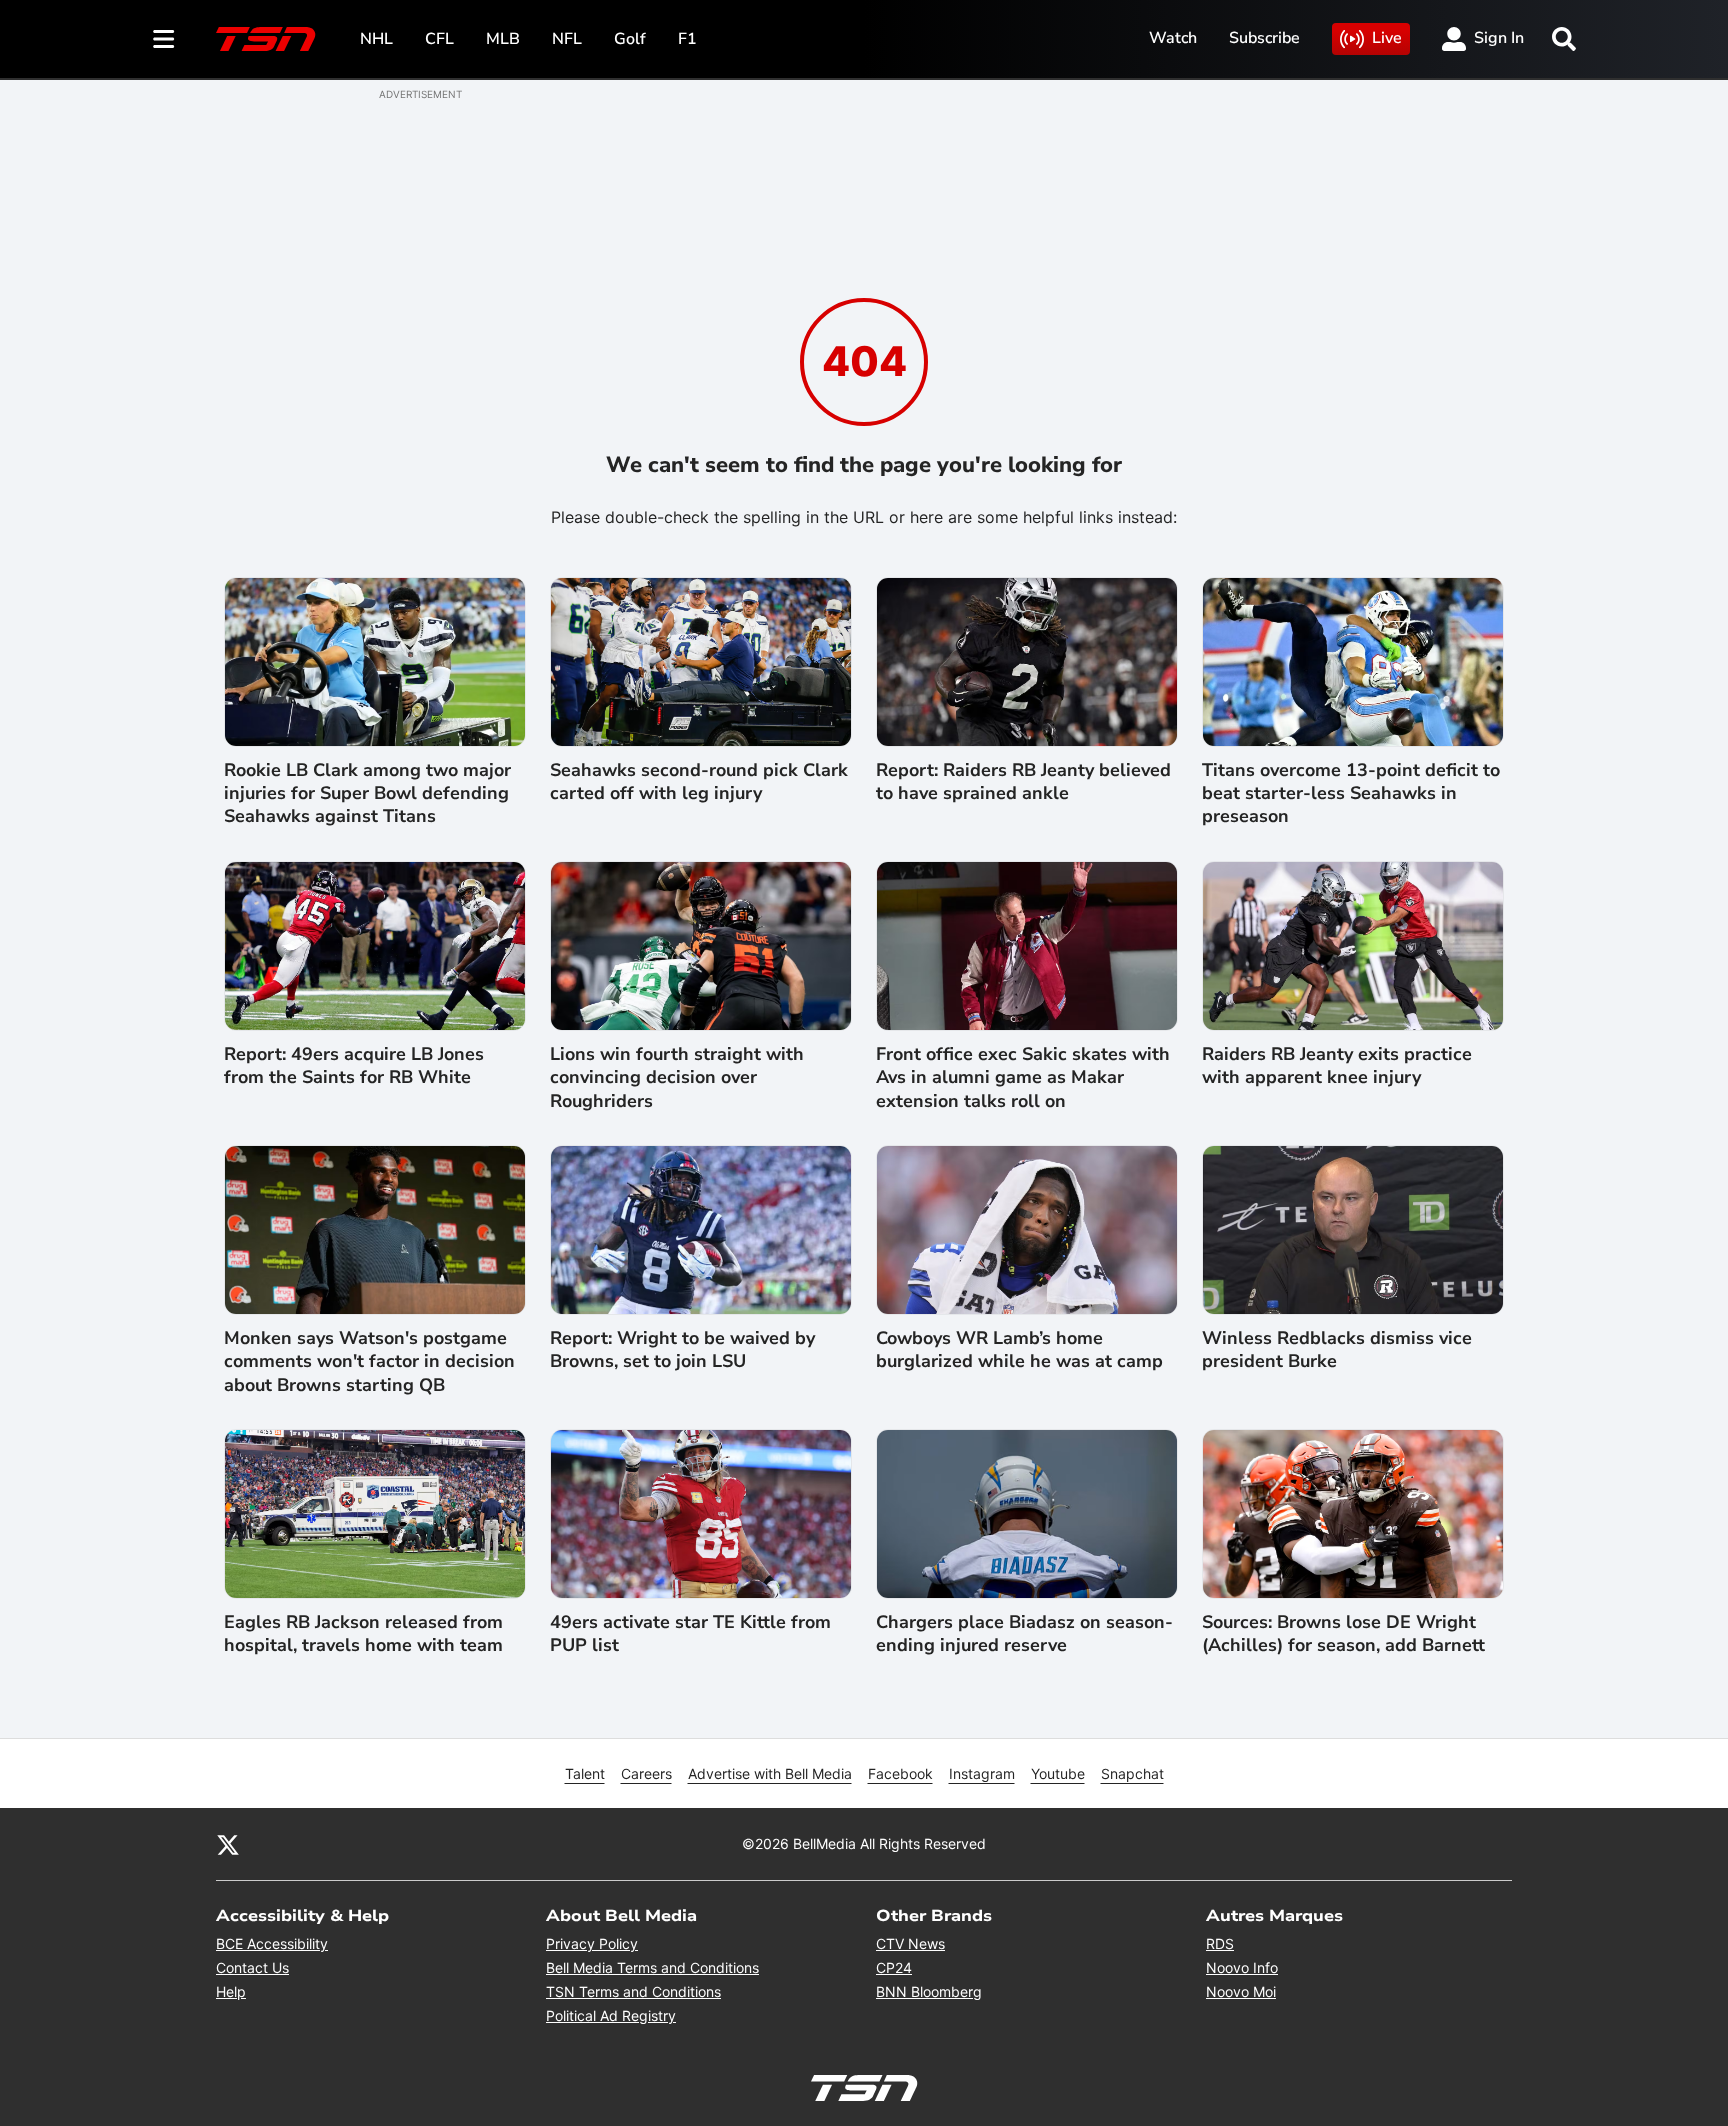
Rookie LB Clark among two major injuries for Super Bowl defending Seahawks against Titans (367, 794)
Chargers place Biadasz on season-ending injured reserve (1024, 1634)
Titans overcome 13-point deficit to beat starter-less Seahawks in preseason (1351, 794)
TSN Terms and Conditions (633, 1991)
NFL (567, 39)
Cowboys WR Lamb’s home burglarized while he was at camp (1019, 1350)
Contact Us (252, 1967)
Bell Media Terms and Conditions (652, 1967)
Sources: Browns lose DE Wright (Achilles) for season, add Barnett (1343, 1634)
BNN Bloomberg (929, 1991)
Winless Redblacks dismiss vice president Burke (1337, 1350)
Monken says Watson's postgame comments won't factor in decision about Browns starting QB (369, 1362)
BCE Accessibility (272, 1943)
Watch (1173, 38)
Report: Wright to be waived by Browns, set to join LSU (682, 1350)
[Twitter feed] (228, 1844)
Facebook (900, 1773)
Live (1387, 38)
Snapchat (1132, 1773)
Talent (585, 1773)
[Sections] (164, 39)
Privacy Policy (592, 1943)
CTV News (910, 1943)
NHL (376, 39)
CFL (439, 39)
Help (231, 1991)
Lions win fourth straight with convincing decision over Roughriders (677, 1078)
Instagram (982, 1773)
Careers (646, 1773)
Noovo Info (1242, 1967)
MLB (503, 39)
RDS (1220, 1943)
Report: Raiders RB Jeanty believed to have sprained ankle (1023, 782)
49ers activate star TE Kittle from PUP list (690, 1634)
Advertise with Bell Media (770, 1773)
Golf (630, 39)
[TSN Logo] (266, 39)
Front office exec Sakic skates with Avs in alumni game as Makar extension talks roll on (1023, 1078)
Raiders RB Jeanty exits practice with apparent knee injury (1337, 1066)
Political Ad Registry (611, 2015)
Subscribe (1264, 38)
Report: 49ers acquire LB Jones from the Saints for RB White (354, 1066)
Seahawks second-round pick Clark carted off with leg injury (699, 782)
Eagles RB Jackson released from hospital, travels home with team (363, 1634)
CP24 (894, 1967)
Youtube (1058, 1773)
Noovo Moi (1241, 1991)
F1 (687, 39)
